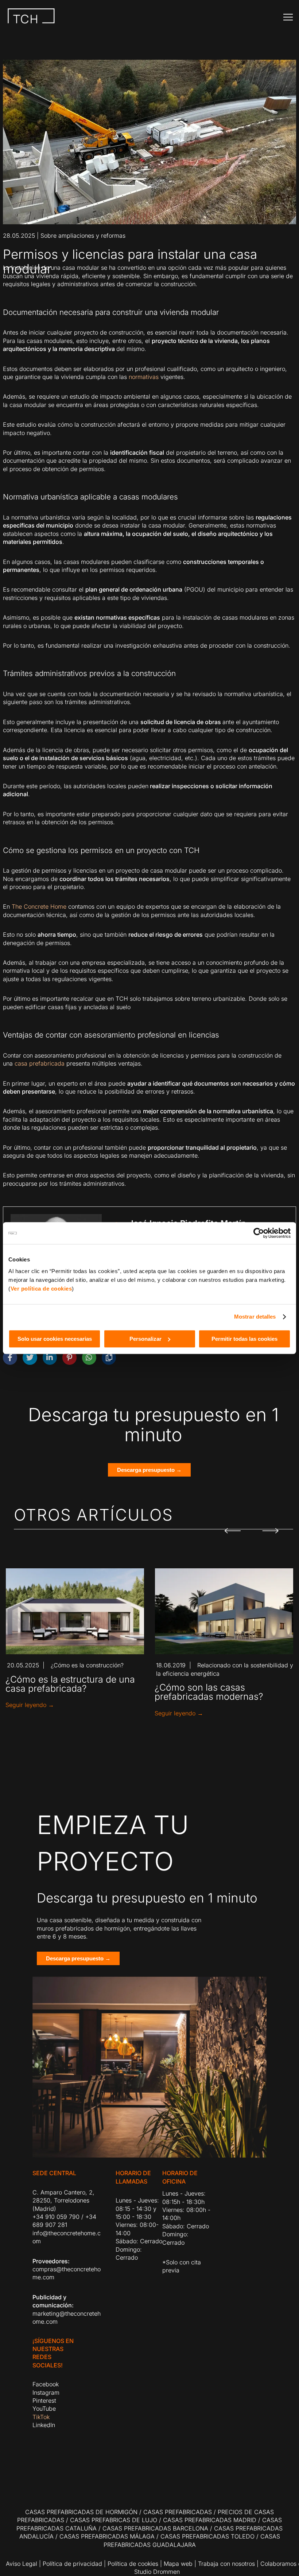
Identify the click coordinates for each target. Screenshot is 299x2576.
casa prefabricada (40, 1063)
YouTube (44, 2409)
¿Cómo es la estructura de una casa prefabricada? (70, 1684)
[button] (233, 1526)
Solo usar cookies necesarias (55, 1339)
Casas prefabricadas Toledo (207, 2536)
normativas (144, 377)
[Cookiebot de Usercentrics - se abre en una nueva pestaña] (259, 1233)
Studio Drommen (157, 2572)
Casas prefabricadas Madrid (210, 2520)
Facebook (46, 2384)
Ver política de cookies (41, 1289)
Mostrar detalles (255, 1317)
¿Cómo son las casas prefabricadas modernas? (209, 1692)
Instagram (46, 2393)
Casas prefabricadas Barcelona (155, 2528)
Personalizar (145, 1339)
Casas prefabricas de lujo (114, 2520)
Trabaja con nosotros (226, 2564)
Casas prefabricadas (178, 2512)
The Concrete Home (39, 906)
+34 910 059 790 (56, 2217)
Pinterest (44, 2401)
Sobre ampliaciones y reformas (83, 236)
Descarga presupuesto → (149, 1470)
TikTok (41, 2417)
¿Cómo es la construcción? (87, 1665)
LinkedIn (44, 2425)
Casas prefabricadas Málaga (107, 2536)
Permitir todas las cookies (244, 1339)
